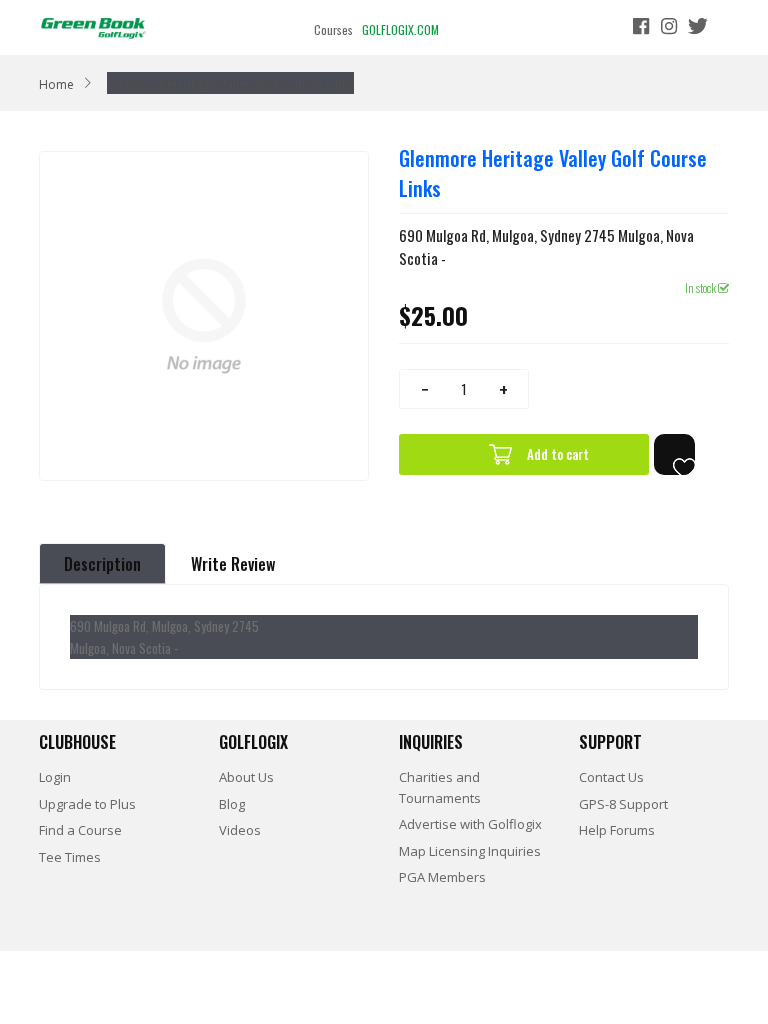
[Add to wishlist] (674, 454)
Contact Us (611, 777)
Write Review (233, 564)
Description (102, 564)
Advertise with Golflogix (470, 824)
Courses (333, 29)
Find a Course (80, 830)
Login (55, 777)
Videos (240, 830)
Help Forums (617, 830)
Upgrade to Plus (87, 804)
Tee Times (70, 857)
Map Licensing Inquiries (470, 851)
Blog (232, 804)
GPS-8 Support (623, 804)
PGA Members (442, 877)
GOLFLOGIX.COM (400, 29)
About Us (246, 777)
